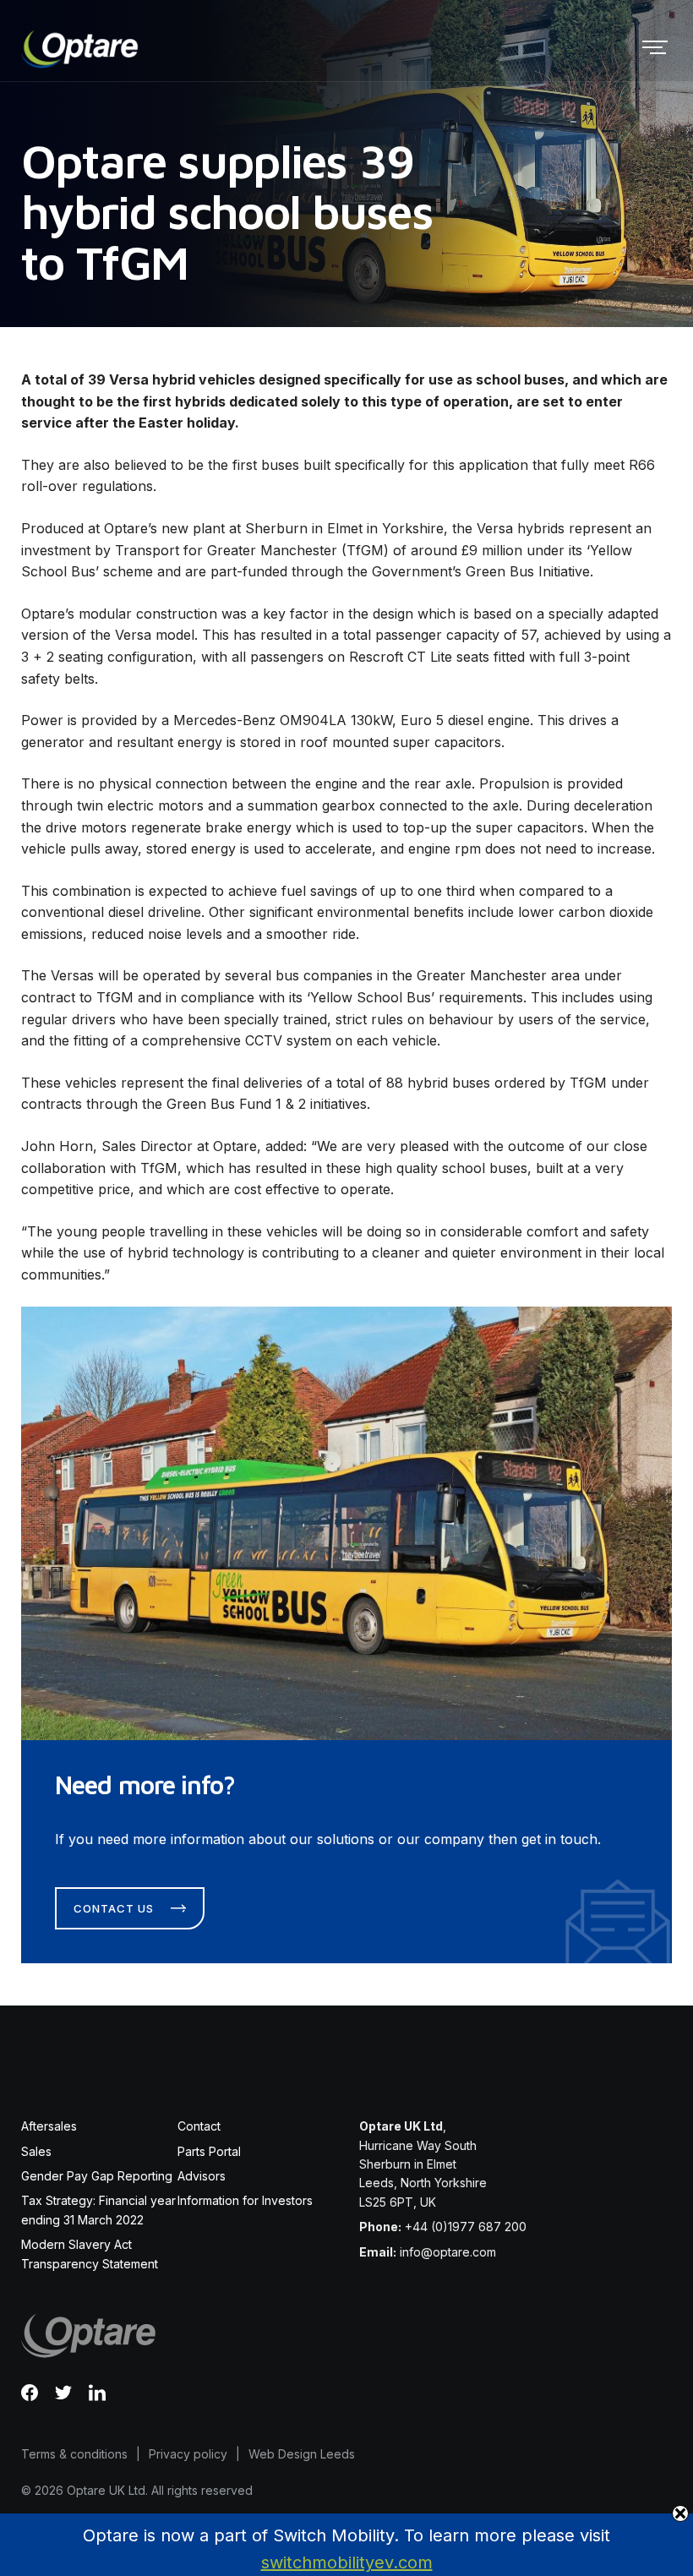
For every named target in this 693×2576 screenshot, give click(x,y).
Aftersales (49, 2126)
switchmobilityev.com (347, 2562)
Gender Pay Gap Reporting (97, 2176)
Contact (199, 2126)
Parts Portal (209, 2151)
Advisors (202, 2176)
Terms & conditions (74, 2454)
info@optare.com (448, 2252)
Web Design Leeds (302, 2454)
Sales (36, 2151)
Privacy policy (188, 2454)
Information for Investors (245, 2200)
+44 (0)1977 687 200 (466, 2227)
